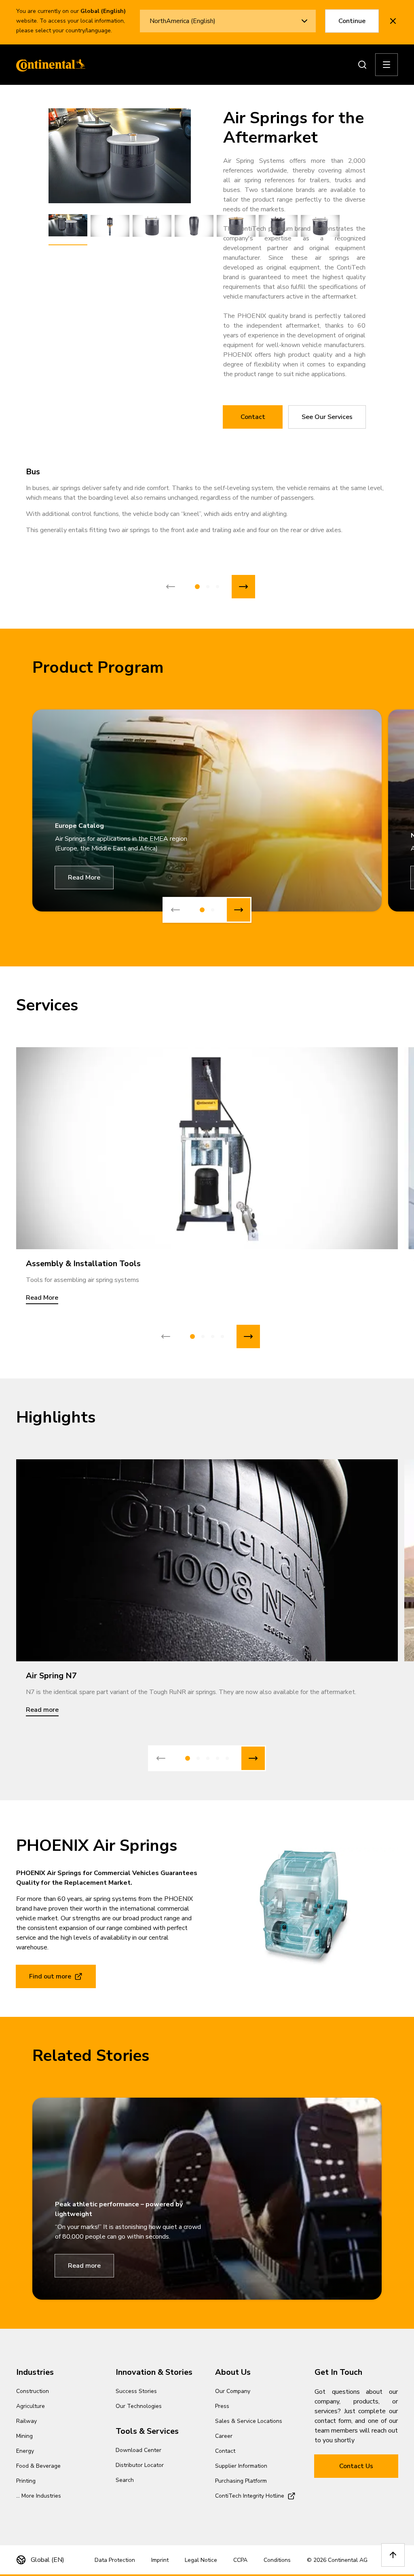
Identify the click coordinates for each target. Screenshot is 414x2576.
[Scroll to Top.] (393, 2555)
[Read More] (207, 1148)
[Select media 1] (68, 226)
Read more (84, 2266)
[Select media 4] (194, 226)
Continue (352, 21)
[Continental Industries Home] (49, 65)
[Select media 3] (152, 226)
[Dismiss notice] (393, 21)
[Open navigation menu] (387, 65)
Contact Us (356, 2466)
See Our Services (327, 417)
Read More (84, 878)
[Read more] (207, 1560)
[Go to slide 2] (208, 587)
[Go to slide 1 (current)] (197, 587)
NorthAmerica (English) (183, 21)
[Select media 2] (110, 226)
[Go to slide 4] (222, 1336)
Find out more (50, 1976)
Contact (253, 417)
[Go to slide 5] (227, 1758)
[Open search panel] (362, 65)
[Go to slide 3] (218, 587)
